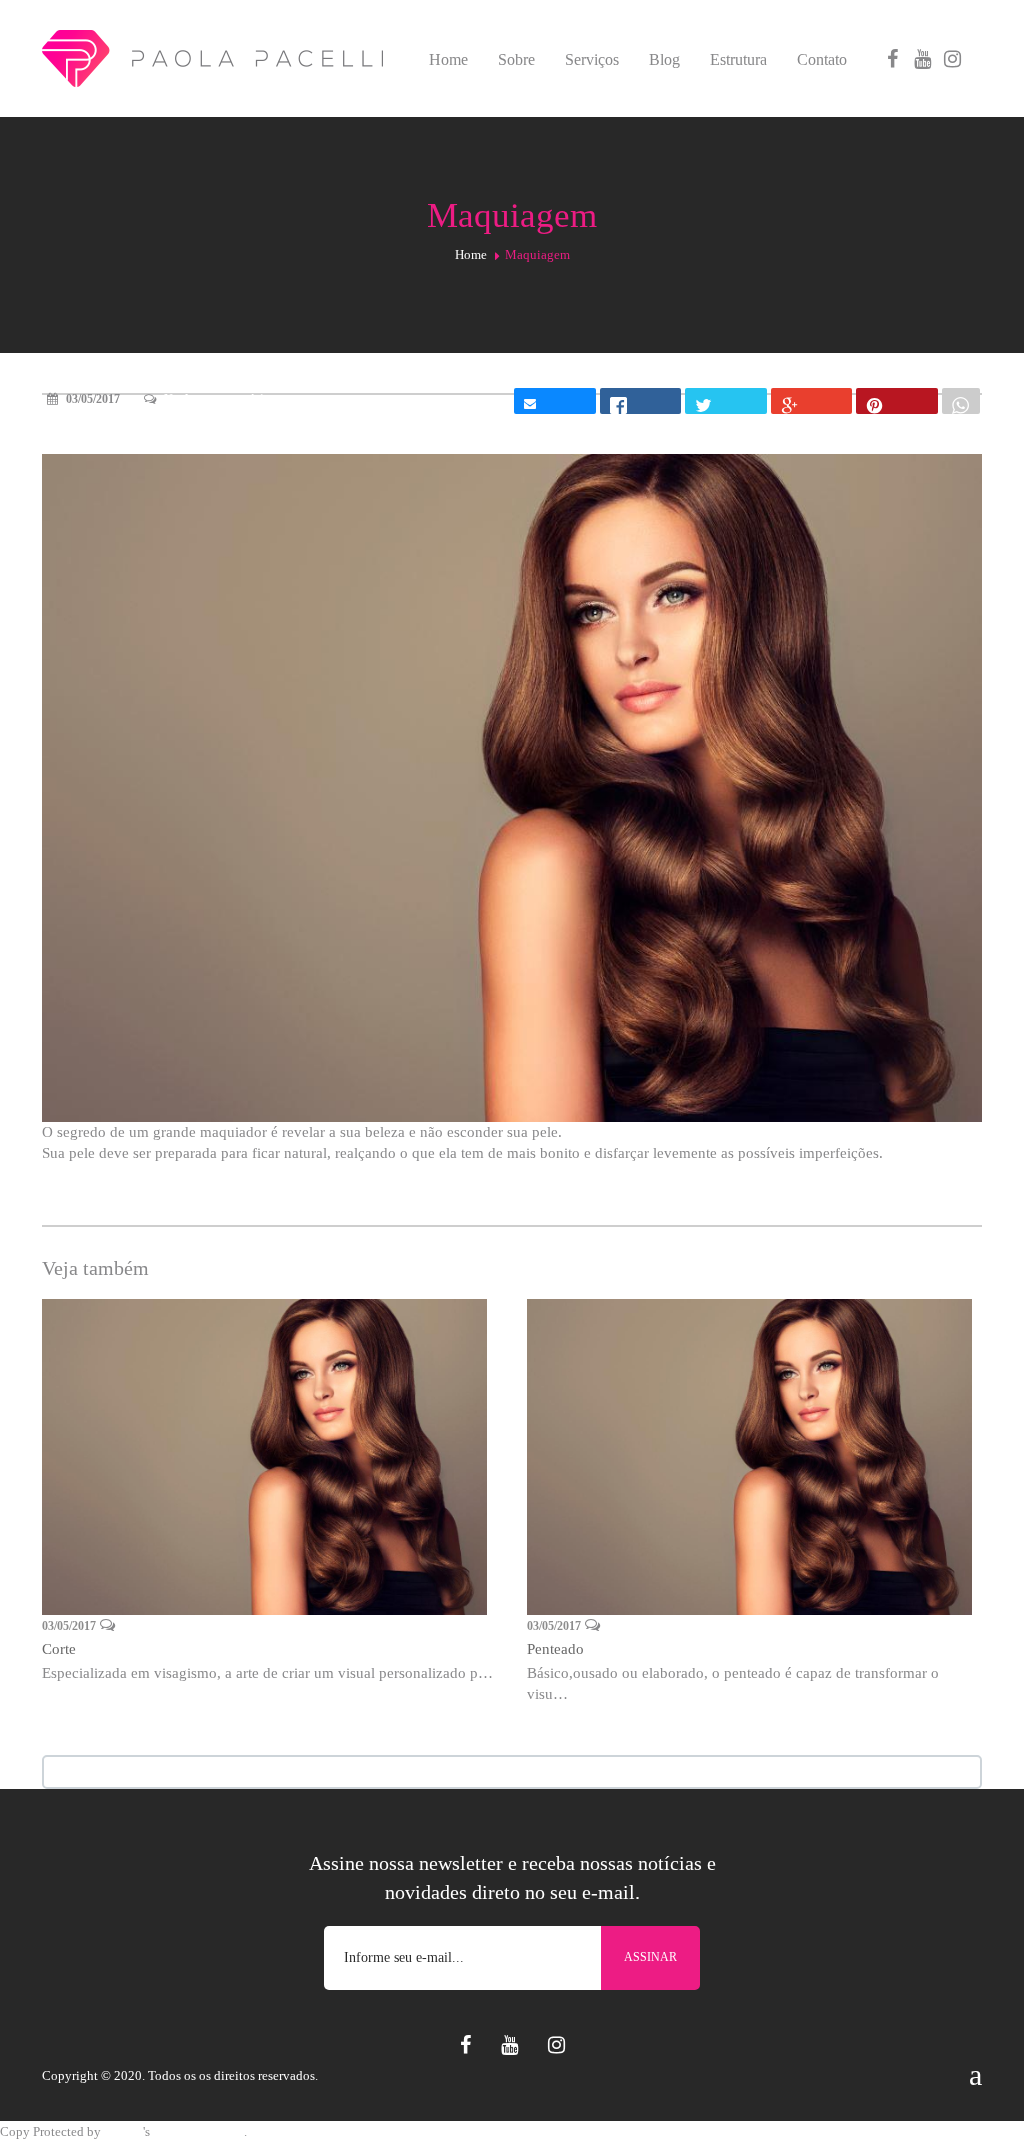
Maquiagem (85, 434)
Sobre (516, 59)
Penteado (555, 1649)
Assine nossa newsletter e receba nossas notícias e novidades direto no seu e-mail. (512, 1877)
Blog (664, 59)
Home (448, 59)
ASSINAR (650, 1957)
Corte (59, 1649)
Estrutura (738, 59)
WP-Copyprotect (198, 2132)
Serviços (592, 59)
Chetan (123, 2132)
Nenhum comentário (216, 399)
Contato (822, 59)
